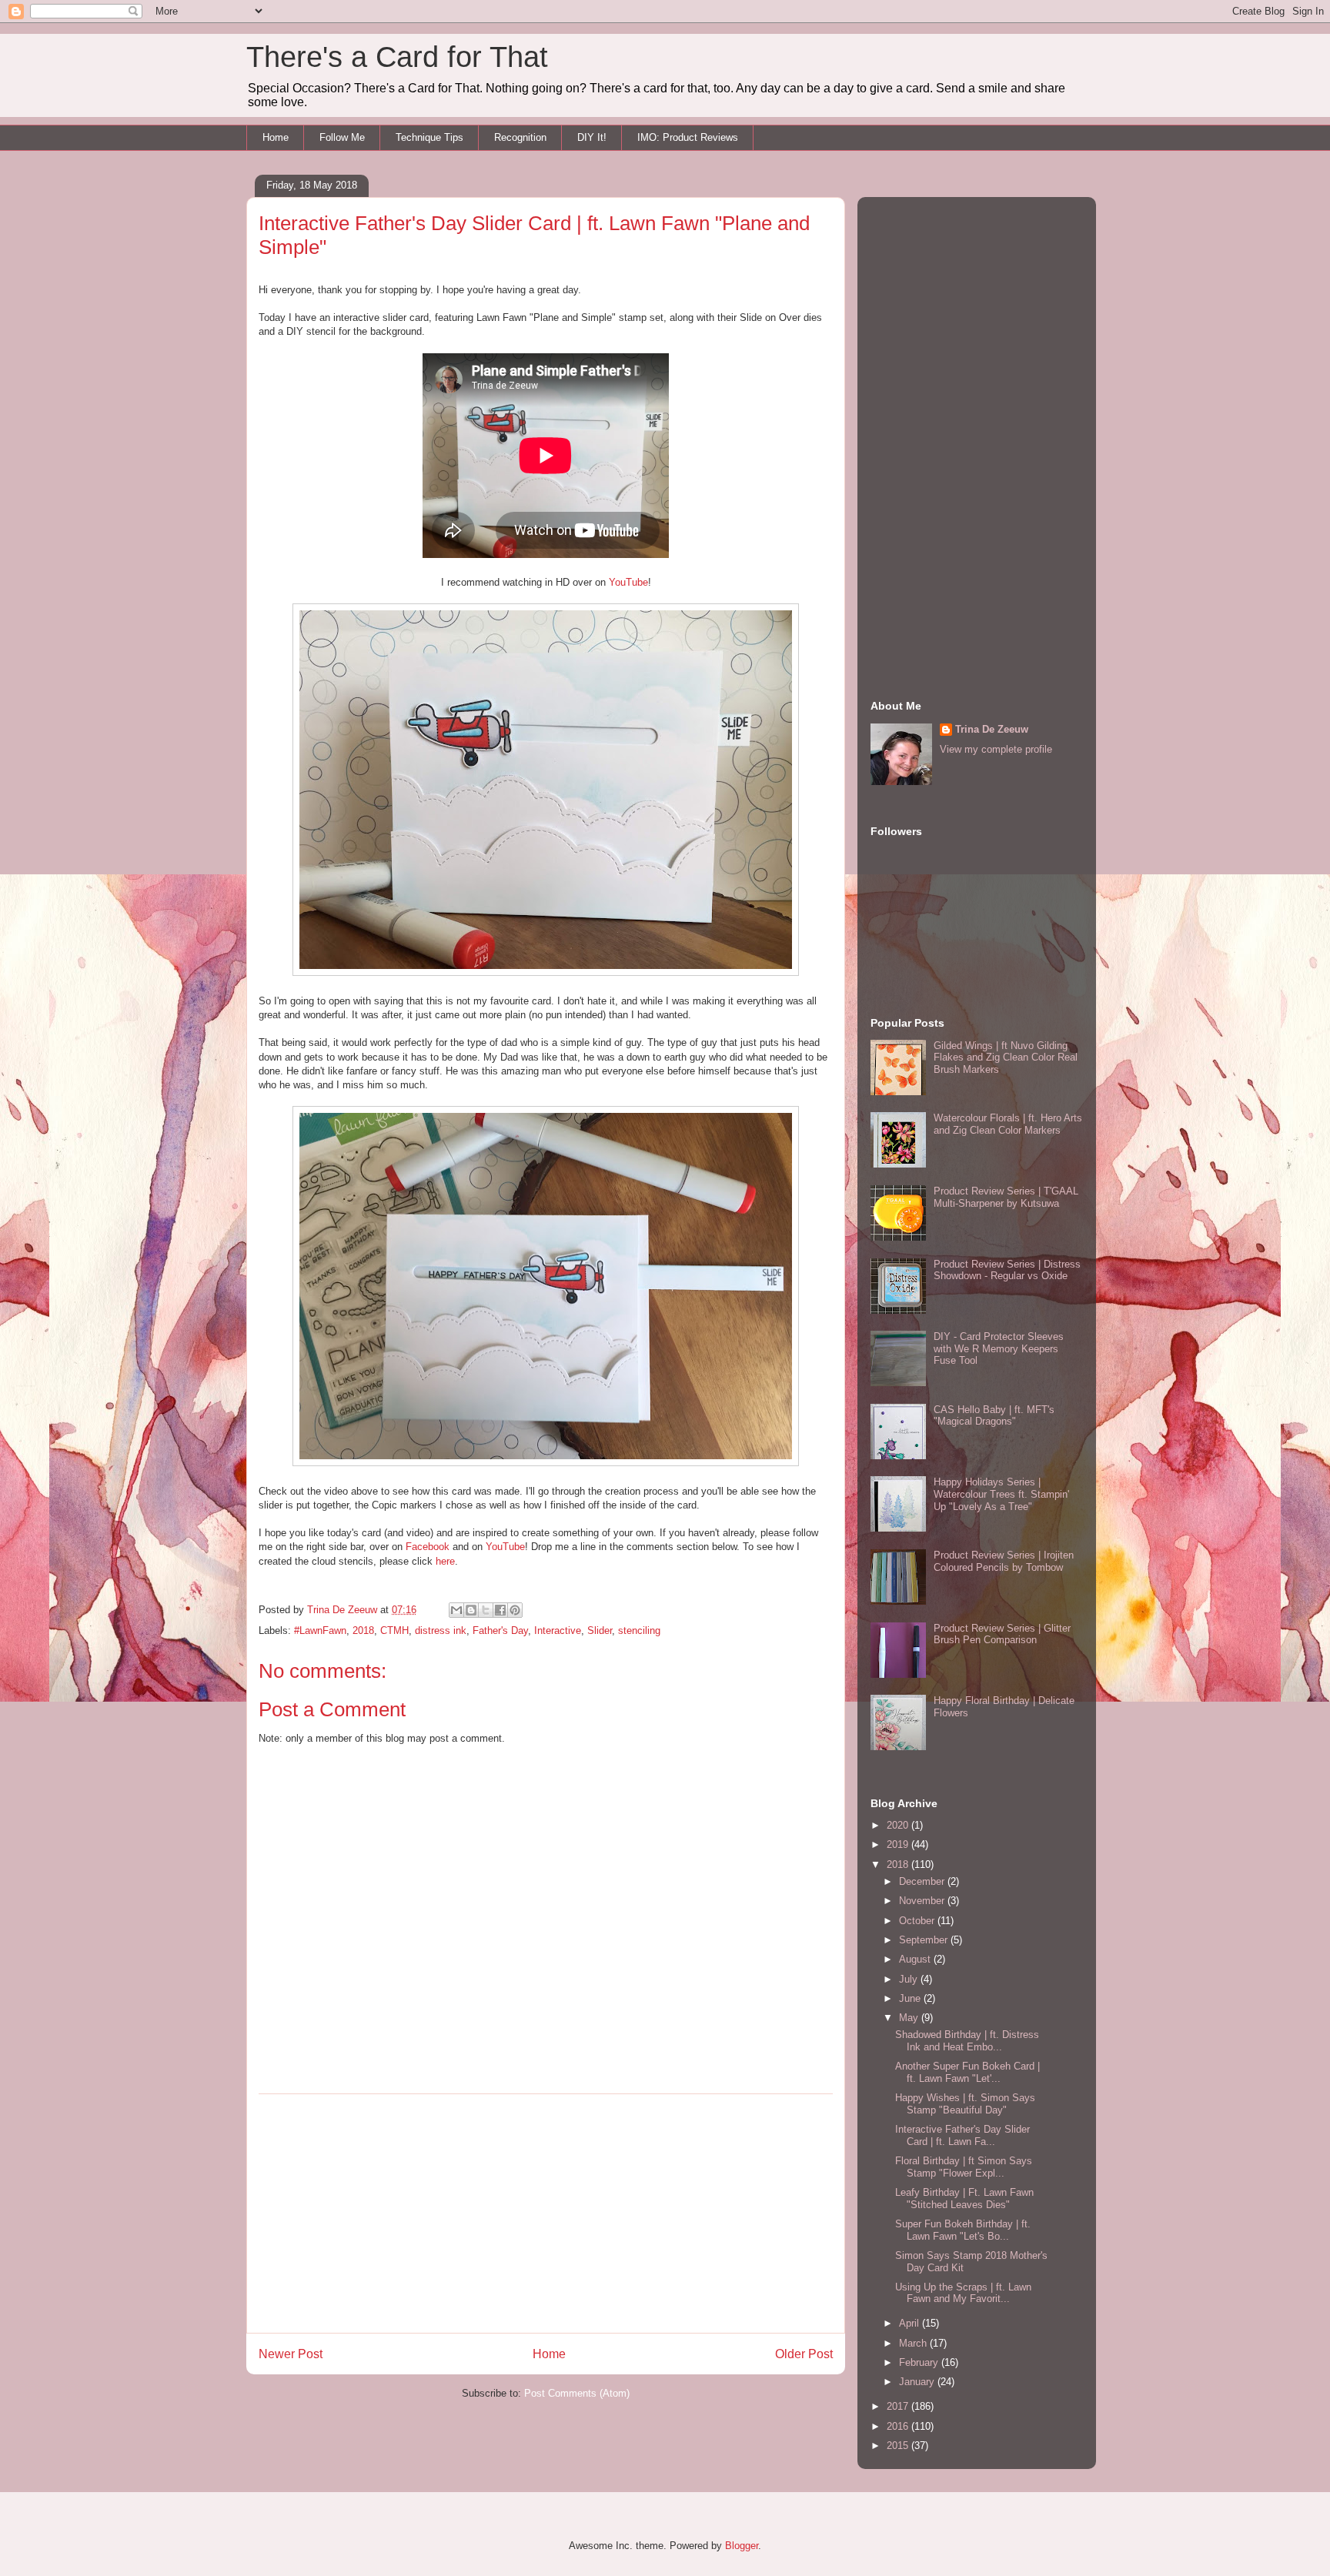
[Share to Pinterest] (515, 1610)
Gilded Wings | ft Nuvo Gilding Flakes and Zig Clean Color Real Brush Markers (1006, 1057)
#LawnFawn (320, 1630)
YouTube (628, 582)
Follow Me (342, 137)
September (925, 1940)
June (911, 1998)
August (916, 1959)
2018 (363, 1630)
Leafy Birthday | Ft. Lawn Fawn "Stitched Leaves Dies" (964, 2198)
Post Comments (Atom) (577, 2393)
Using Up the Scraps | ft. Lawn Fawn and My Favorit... (963, 2293)
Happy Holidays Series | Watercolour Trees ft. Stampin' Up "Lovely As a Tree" (1001, 1494)
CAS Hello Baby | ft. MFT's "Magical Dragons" (994, 1416)
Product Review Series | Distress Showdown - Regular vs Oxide (1007, 1270)
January (918, 2382)
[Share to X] (486, 1610)
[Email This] (456, 1610)
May (910, 2018)
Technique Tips (429, 137)
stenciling (639, 1630)
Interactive (558, 1630)
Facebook (428, 1547)
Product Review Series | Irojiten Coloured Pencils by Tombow (1004, 1561)
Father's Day (500, 1630)
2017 (899, 2406)
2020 (899, 1825)
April (911, 2323)
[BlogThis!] (471, 1610)
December (923, 1881)
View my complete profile (996, 749)
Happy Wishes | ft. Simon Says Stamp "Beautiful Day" (965, 2104)
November (923, 1901)
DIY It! (592, 137)
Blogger (742, 2546)
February (920, 2362)
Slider (600, 1630)
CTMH (394, 1630)
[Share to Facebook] (500, 1610)
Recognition (520, 137)
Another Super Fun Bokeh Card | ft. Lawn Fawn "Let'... (967, 2072)
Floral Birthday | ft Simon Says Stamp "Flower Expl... (964, 2167)
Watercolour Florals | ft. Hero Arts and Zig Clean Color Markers (1008, 1124)
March (914, 2343)
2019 (899, 1844)
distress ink (441, 1630)
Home (276, 137)
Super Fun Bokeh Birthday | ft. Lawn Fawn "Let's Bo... (963, 2230)
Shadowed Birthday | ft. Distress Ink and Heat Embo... (967, 2041)
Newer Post (291, 2354)
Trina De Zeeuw (992, 729)
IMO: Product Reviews (688, 137)
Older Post (804, 2354)
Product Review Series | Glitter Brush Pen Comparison (1002, 1634)
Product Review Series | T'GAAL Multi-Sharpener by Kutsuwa (1006, 1197)
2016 (899, 2426)
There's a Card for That (397, 57)
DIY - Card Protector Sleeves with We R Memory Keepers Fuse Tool (999, 1348)
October (918, 1921)
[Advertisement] (546, 2213)
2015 (899, 2446)
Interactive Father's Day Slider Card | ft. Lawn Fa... (962, 2135)
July (910, 1979)
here (445, 1561)
